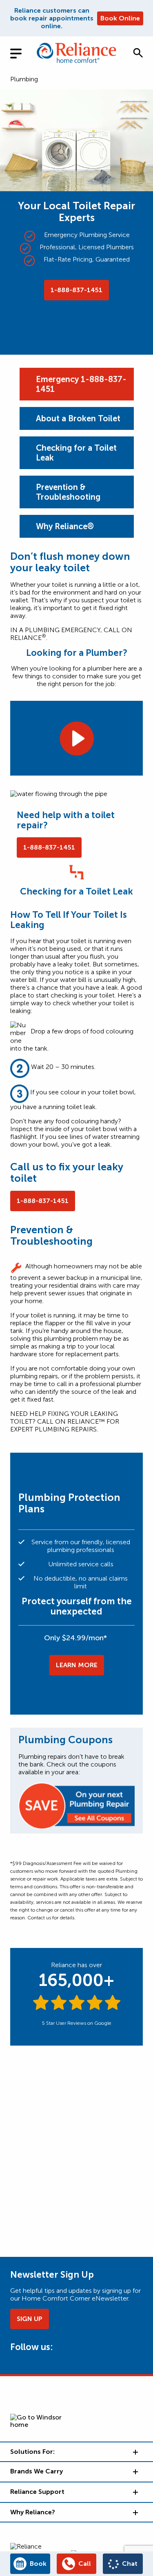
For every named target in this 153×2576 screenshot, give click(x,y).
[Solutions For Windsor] (135, 2452)
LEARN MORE (77, 1665)
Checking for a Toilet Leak (76, 453)
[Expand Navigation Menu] (22, 53)
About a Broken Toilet (78, 418)
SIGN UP (30, 2319)
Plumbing (24, 79)
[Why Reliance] (135, 2512)
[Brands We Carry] (135, 2471)
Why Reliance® (65, 526)
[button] (138, 53)
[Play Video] (76, 738)
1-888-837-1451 (76, 290)
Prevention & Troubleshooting (68, 492)
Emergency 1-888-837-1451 (81, 384)
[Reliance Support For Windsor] (135, 2492)
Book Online (120, 18)
